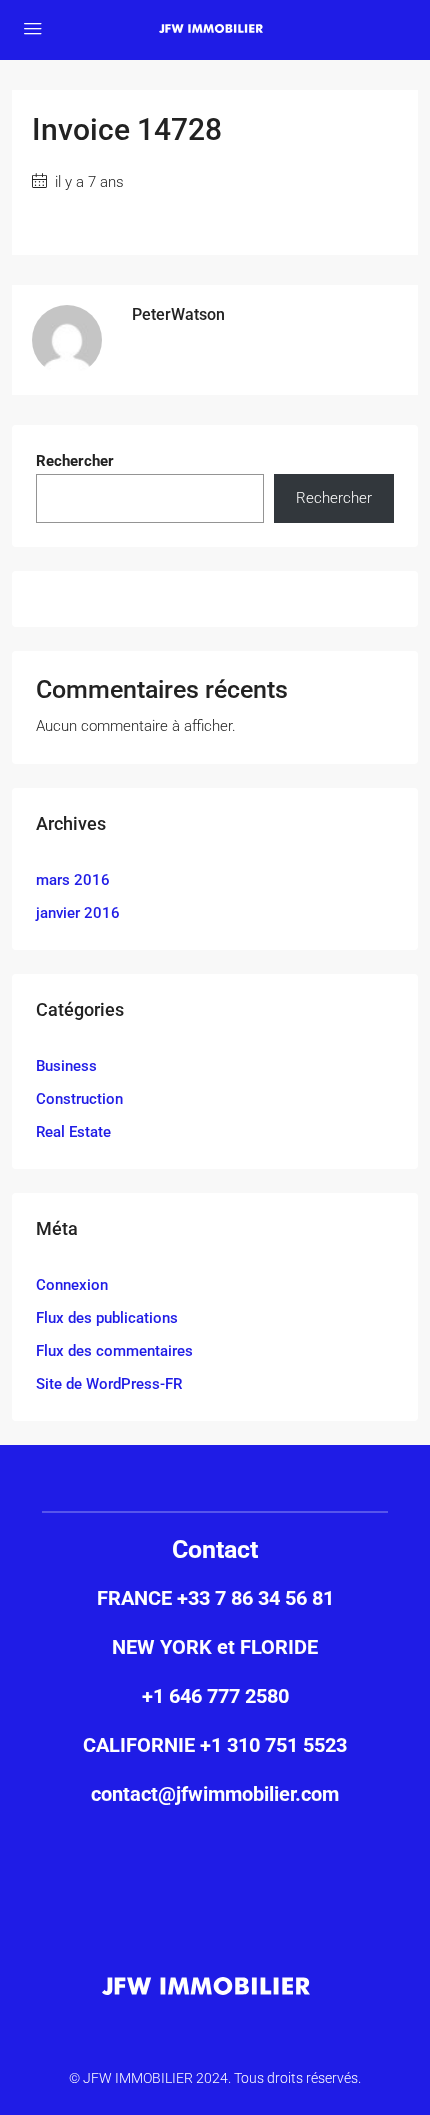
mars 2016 (73, 880)
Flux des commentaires (114, 1351)
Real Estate (73, 1132)
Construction (79, 1099)
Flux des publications (107, 1318)
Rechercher (75, 461)
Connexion (72, 1285)
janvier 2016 (78, 913)
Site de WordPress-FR (109, 1384)
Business (66, 1066)
